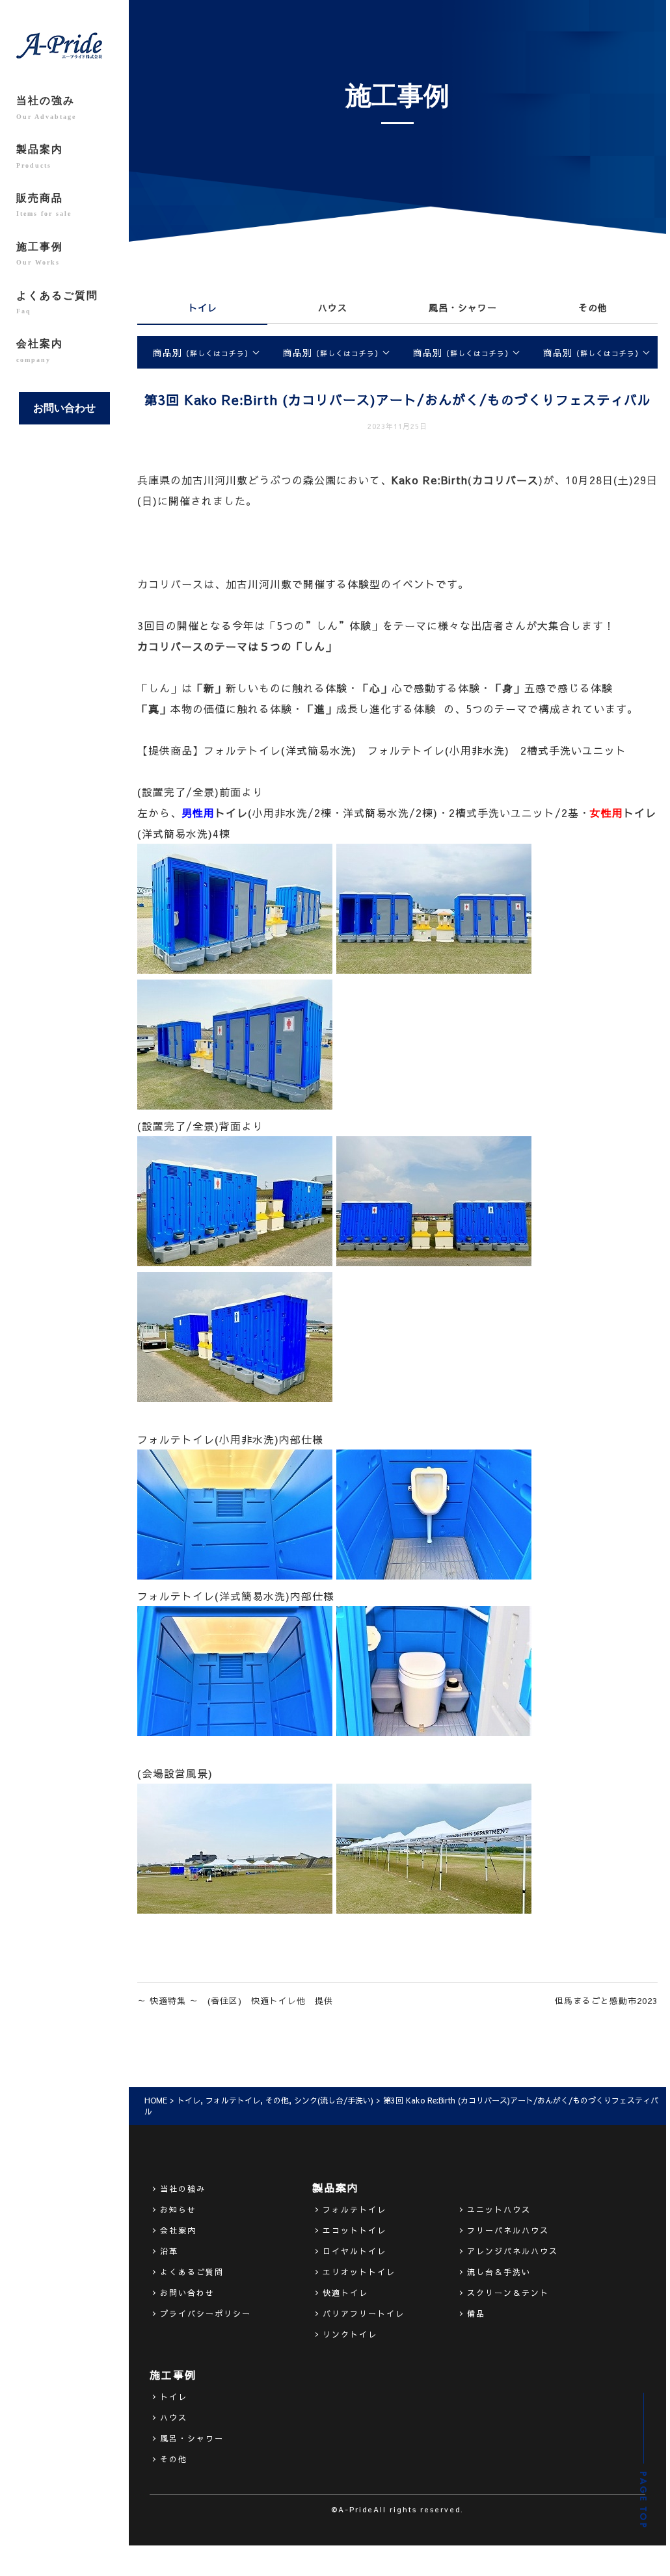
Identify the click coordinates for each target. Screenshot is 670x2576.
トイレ (203, 307)
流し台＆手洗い (499, 2272)
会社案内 (40, 350)
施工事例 (40, 254)
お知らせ (178, 2209)
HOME (156, 2100)
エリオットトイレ (359, 2272)
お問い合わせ (64, 408)
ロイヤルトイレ (355, 2251)
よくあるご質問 (57, 302)
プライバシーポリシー (206, 2313)
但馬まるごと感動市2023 (606, 2001)
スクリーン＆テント (508, 2293)
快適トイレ (345, 2293)
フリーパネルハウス (508, 2230)
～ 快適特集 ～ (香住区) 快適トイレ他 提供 (235, 2001)
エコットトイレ (355, 2230)
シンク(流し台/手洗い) (334, 2100)
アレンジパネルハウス (513, 2251)
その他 (593, 307)
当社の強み (46, 107)
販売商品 (44, 205)
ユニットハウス (499, 2209)
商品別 (203, 352)
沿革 (169, 2251)
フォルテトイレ (233, 2100)
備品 (476, 2313)
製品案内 (40, 156)
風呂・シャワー (463, 307)
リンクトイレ (350, 2334)
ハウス (333, 307)
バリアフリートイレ (364, 2313)
